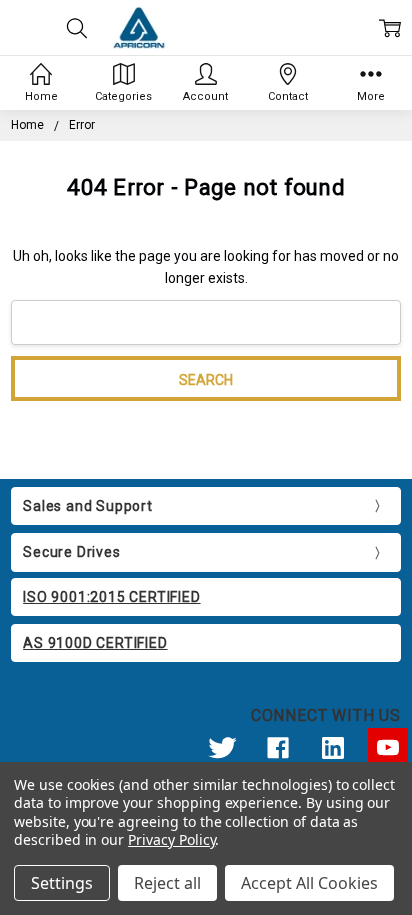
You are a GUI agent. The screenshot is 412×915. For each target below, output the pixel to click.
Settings (62, 883)
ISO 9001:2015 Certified (111, 597)
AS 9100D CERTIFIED (95, 643)
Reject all (167, 883)
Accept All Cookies (309, 883)
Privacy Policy (171, 839)
